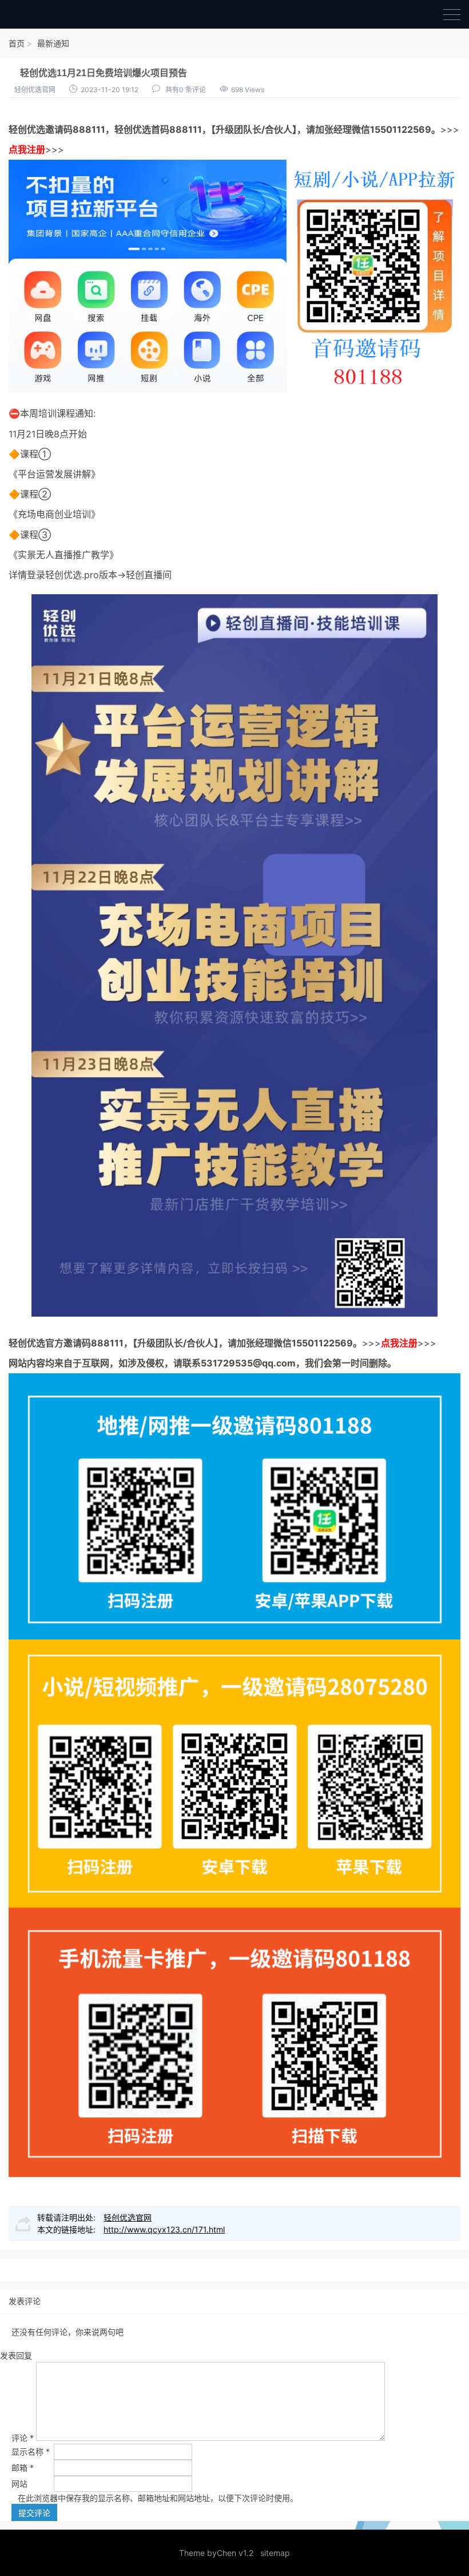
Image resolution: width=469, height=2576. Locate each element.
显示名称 (31, 2451)
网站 (19, 2484)
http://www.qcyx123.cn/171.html (164, 2229)
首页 (17, 43)
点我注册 (27, 149)
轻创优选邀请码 (41, 129)
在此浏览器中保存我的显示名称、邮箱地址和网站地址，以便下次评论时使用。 (158, 2498)
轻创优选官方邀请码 (50, 1343)
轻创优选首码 (142, 129)
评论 (23, 2438)
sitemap (275, 2553)
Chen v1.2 (235, 2553)
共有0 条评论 (186, 90)
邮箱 (23, 2468)
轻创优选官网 (35, 90)
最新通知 (53, 43)
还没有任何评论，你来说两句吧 (67, 2332)
